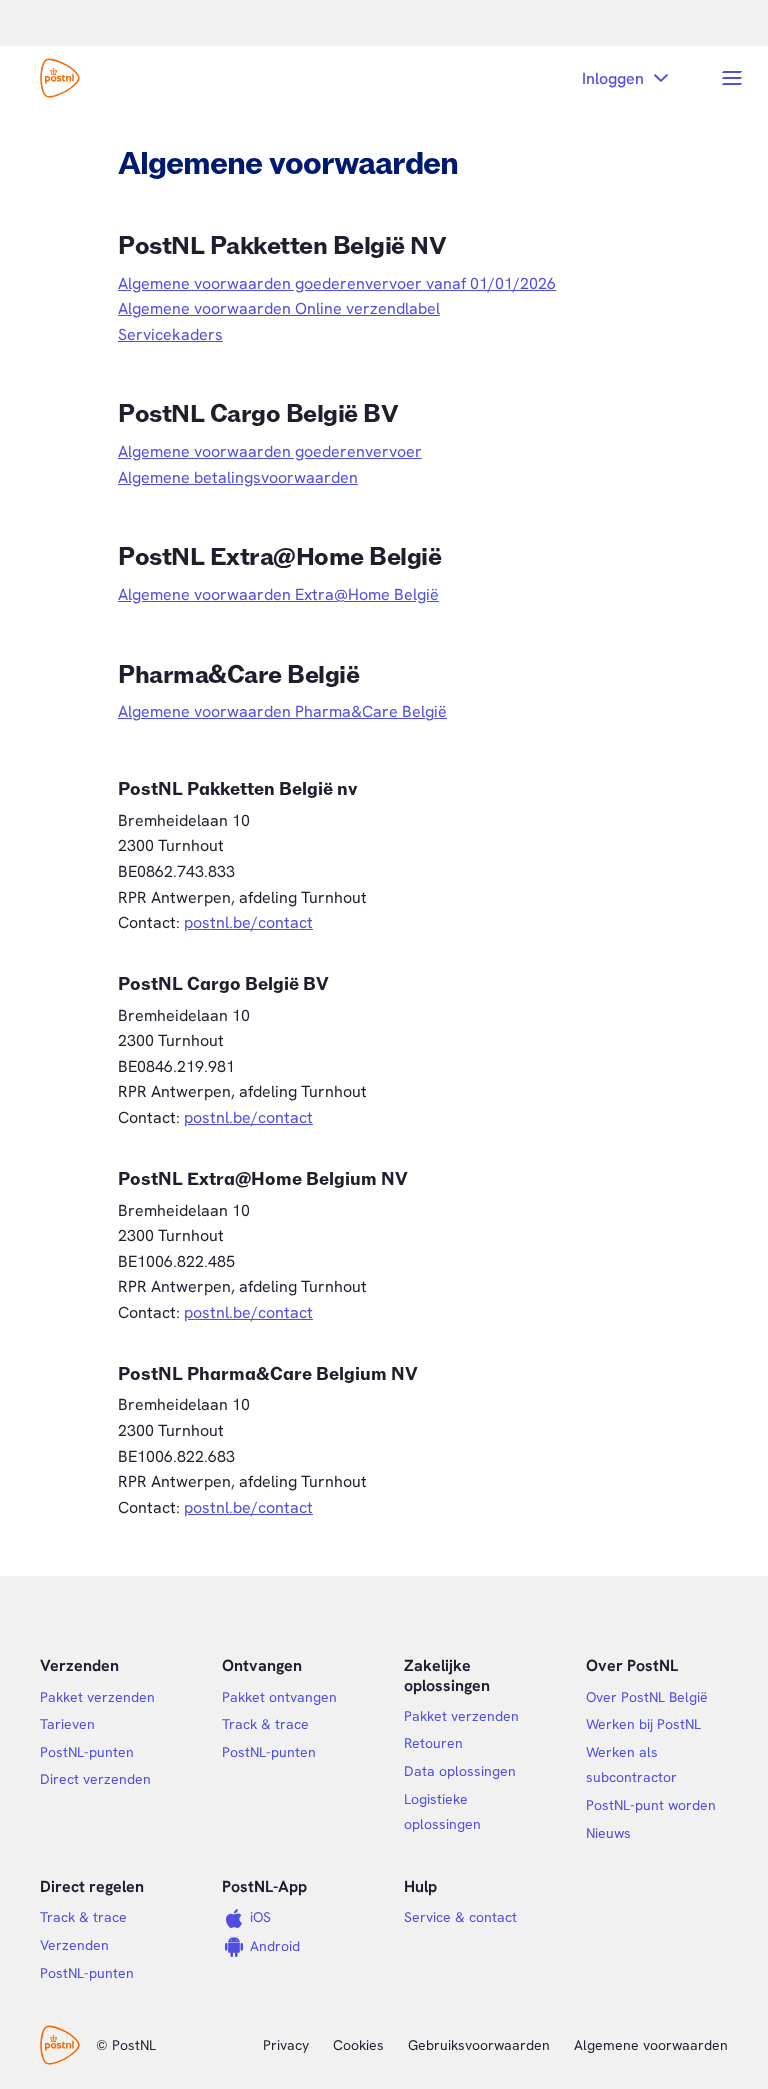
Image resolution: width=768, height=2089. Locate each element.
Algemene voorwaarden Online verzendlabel (279, 308)
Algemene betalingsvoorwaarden (238, 477)
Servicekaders (170, 334)
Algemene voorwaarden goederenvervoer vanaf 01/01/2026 (337, 283)
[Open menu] (732, 78)
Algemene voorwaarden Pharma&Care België (282, 711)
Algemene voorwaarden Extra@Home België (278, 594)
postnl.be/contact (248, 922)
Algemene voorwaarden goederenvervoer (270, 451)
